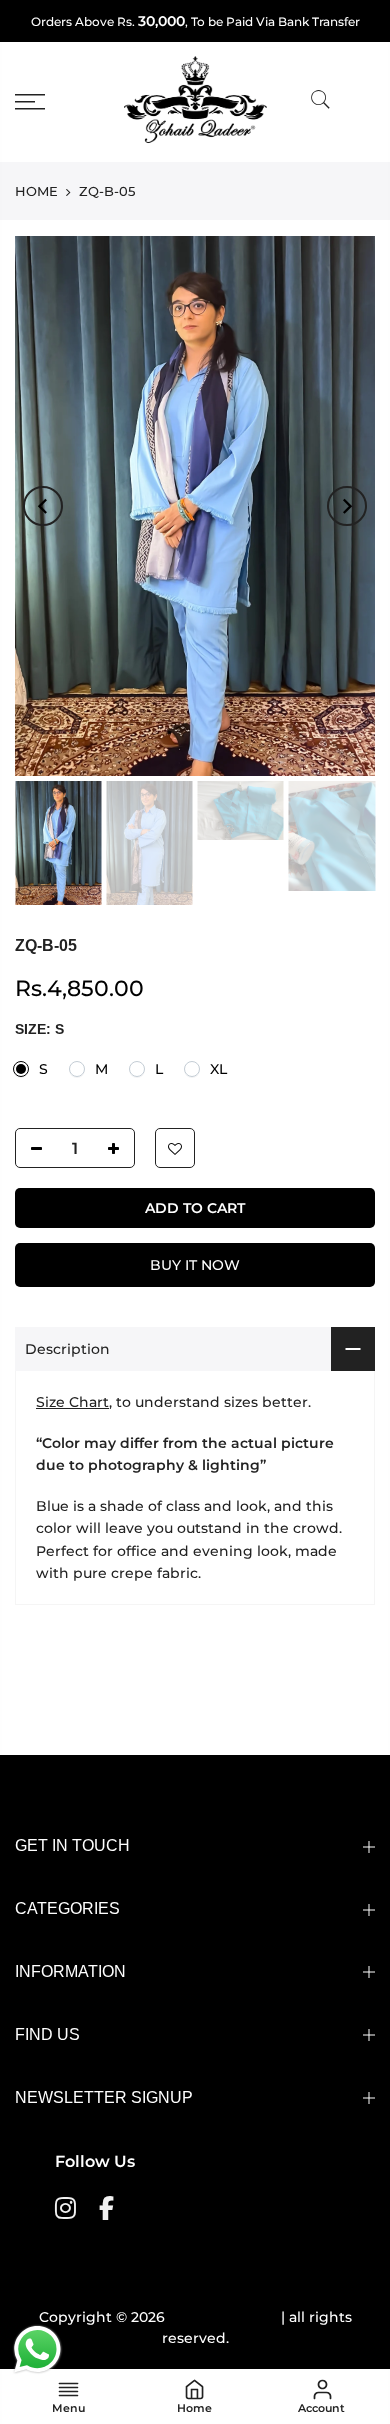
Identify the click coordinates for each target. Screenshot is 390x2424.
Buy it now (195, 1265)
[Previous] (43, 506)
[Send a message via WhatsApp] (37, 2349)
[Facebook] (109, 2207)
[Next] (347, 506)
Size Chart (72, 1402)
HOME (36, 191)
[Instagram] (68, 2207)
